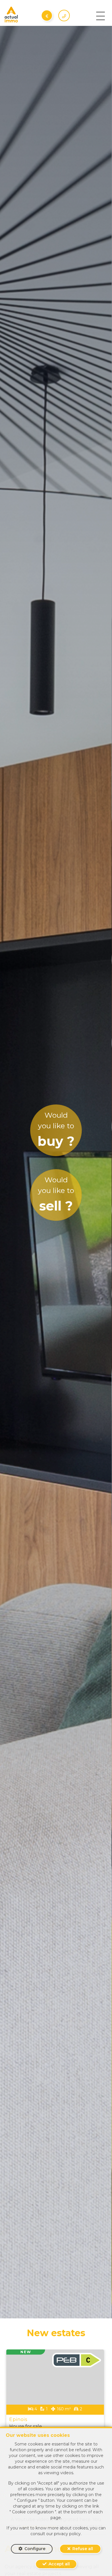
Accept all (59, 2564)
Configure (35, 2549)
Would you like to (56, 1130)
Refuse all (83, 2549)
